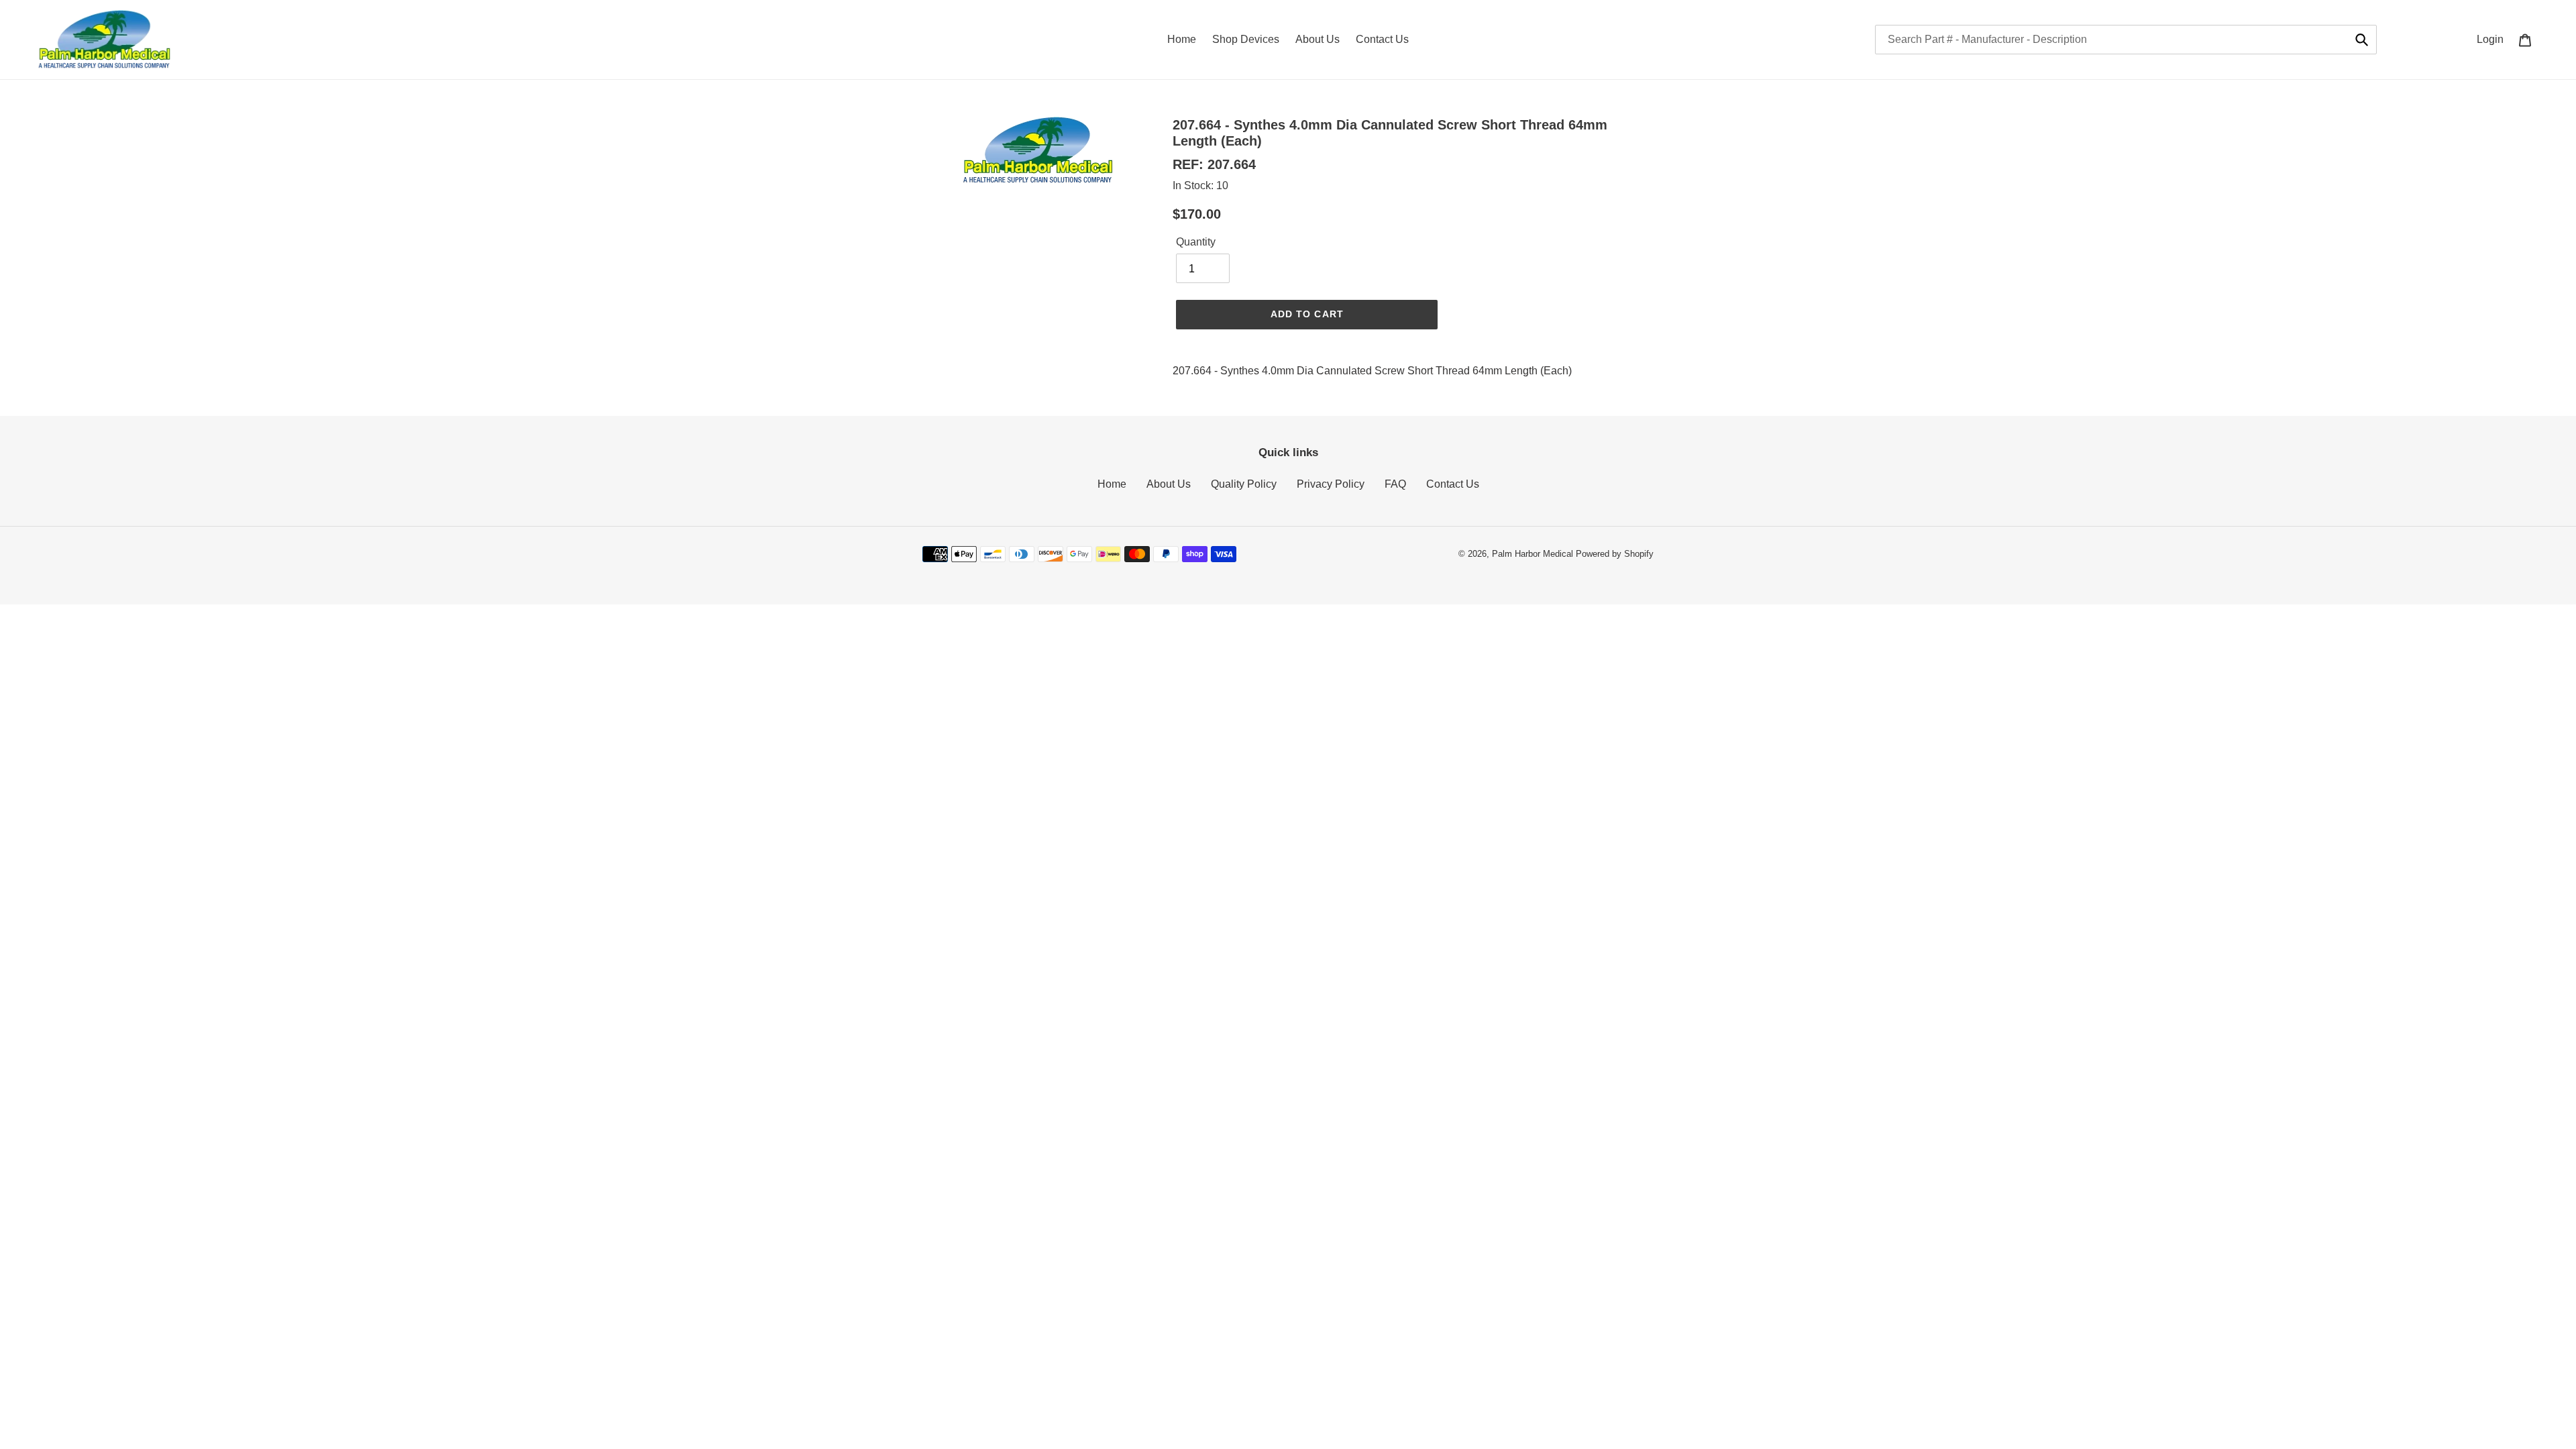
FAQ (1395, 484)
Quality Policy (1244, 484)
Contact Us (1453, 484)
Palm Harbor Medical (1533, 554)
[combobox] (2126, 40)
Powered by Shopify (1615, 554)
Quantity (1196, 242)
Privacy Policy (1331, 484)
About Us (1169, 484)
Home (1112, 484)
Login (2494, 39)
